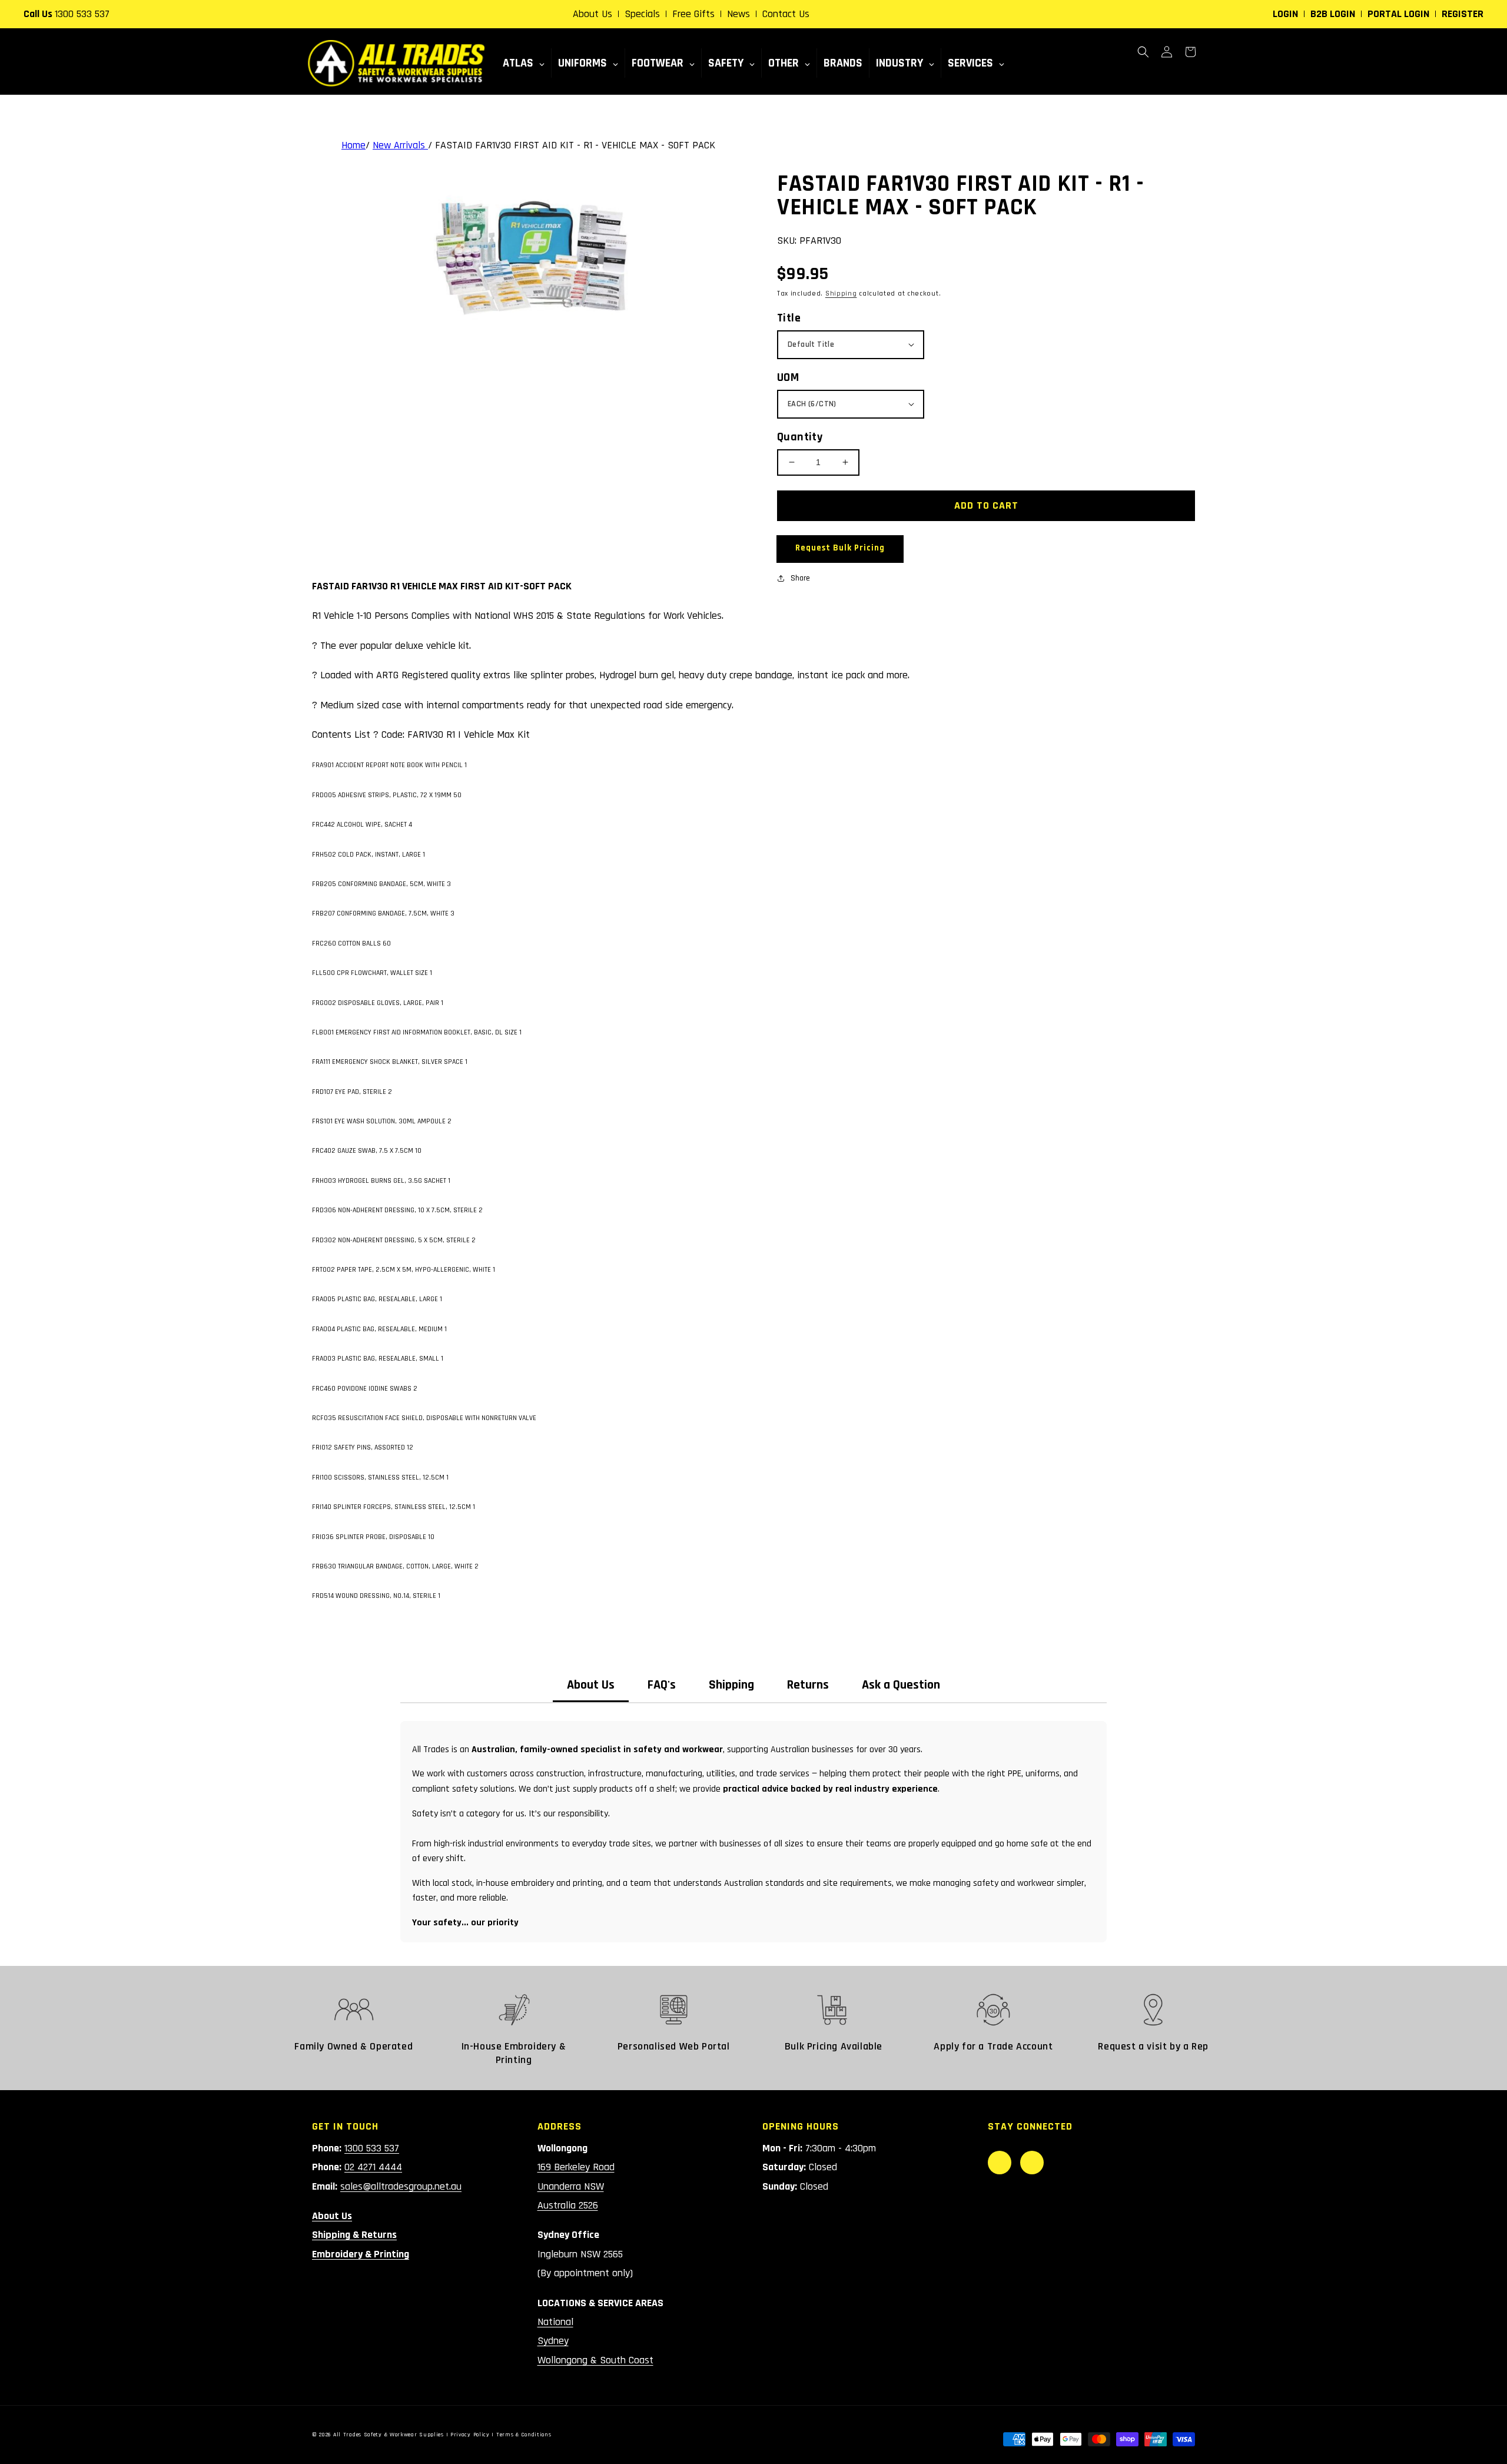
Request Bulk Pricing (840, 548)
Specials (642, 14)
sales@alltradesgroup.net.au (401, 2186)
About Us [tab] (591, 1685)
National (555, 2322)
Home (353, 145)
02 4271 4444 (373, 2167)
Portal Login (1398, 14)
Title (789, 318)
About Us (592, 14)
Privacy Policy (470, 2435)
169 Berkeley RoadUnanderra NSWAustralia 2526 (576, 2186)
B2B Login (1333, 14)
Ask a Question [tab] (901, 1685)
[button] (1143, 52)
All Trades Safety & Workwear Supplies (389, 2435)
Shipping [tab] (731, 1685)
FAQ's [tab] (662, 1685)
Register (1463, 14)
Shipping (841, 294)
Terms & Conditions (524, 2435)
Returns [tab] (808, 1685)
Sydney (553, 2341)
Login (1285, 14)
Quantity (800, 437)
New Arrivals (400, 145)
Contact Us (786, 14)
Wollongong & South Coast (595, 2360)
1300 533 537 (82, 14)
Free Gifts (693, 14)
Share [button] (800, 578)
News (738, 14)
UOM (788, 377)
